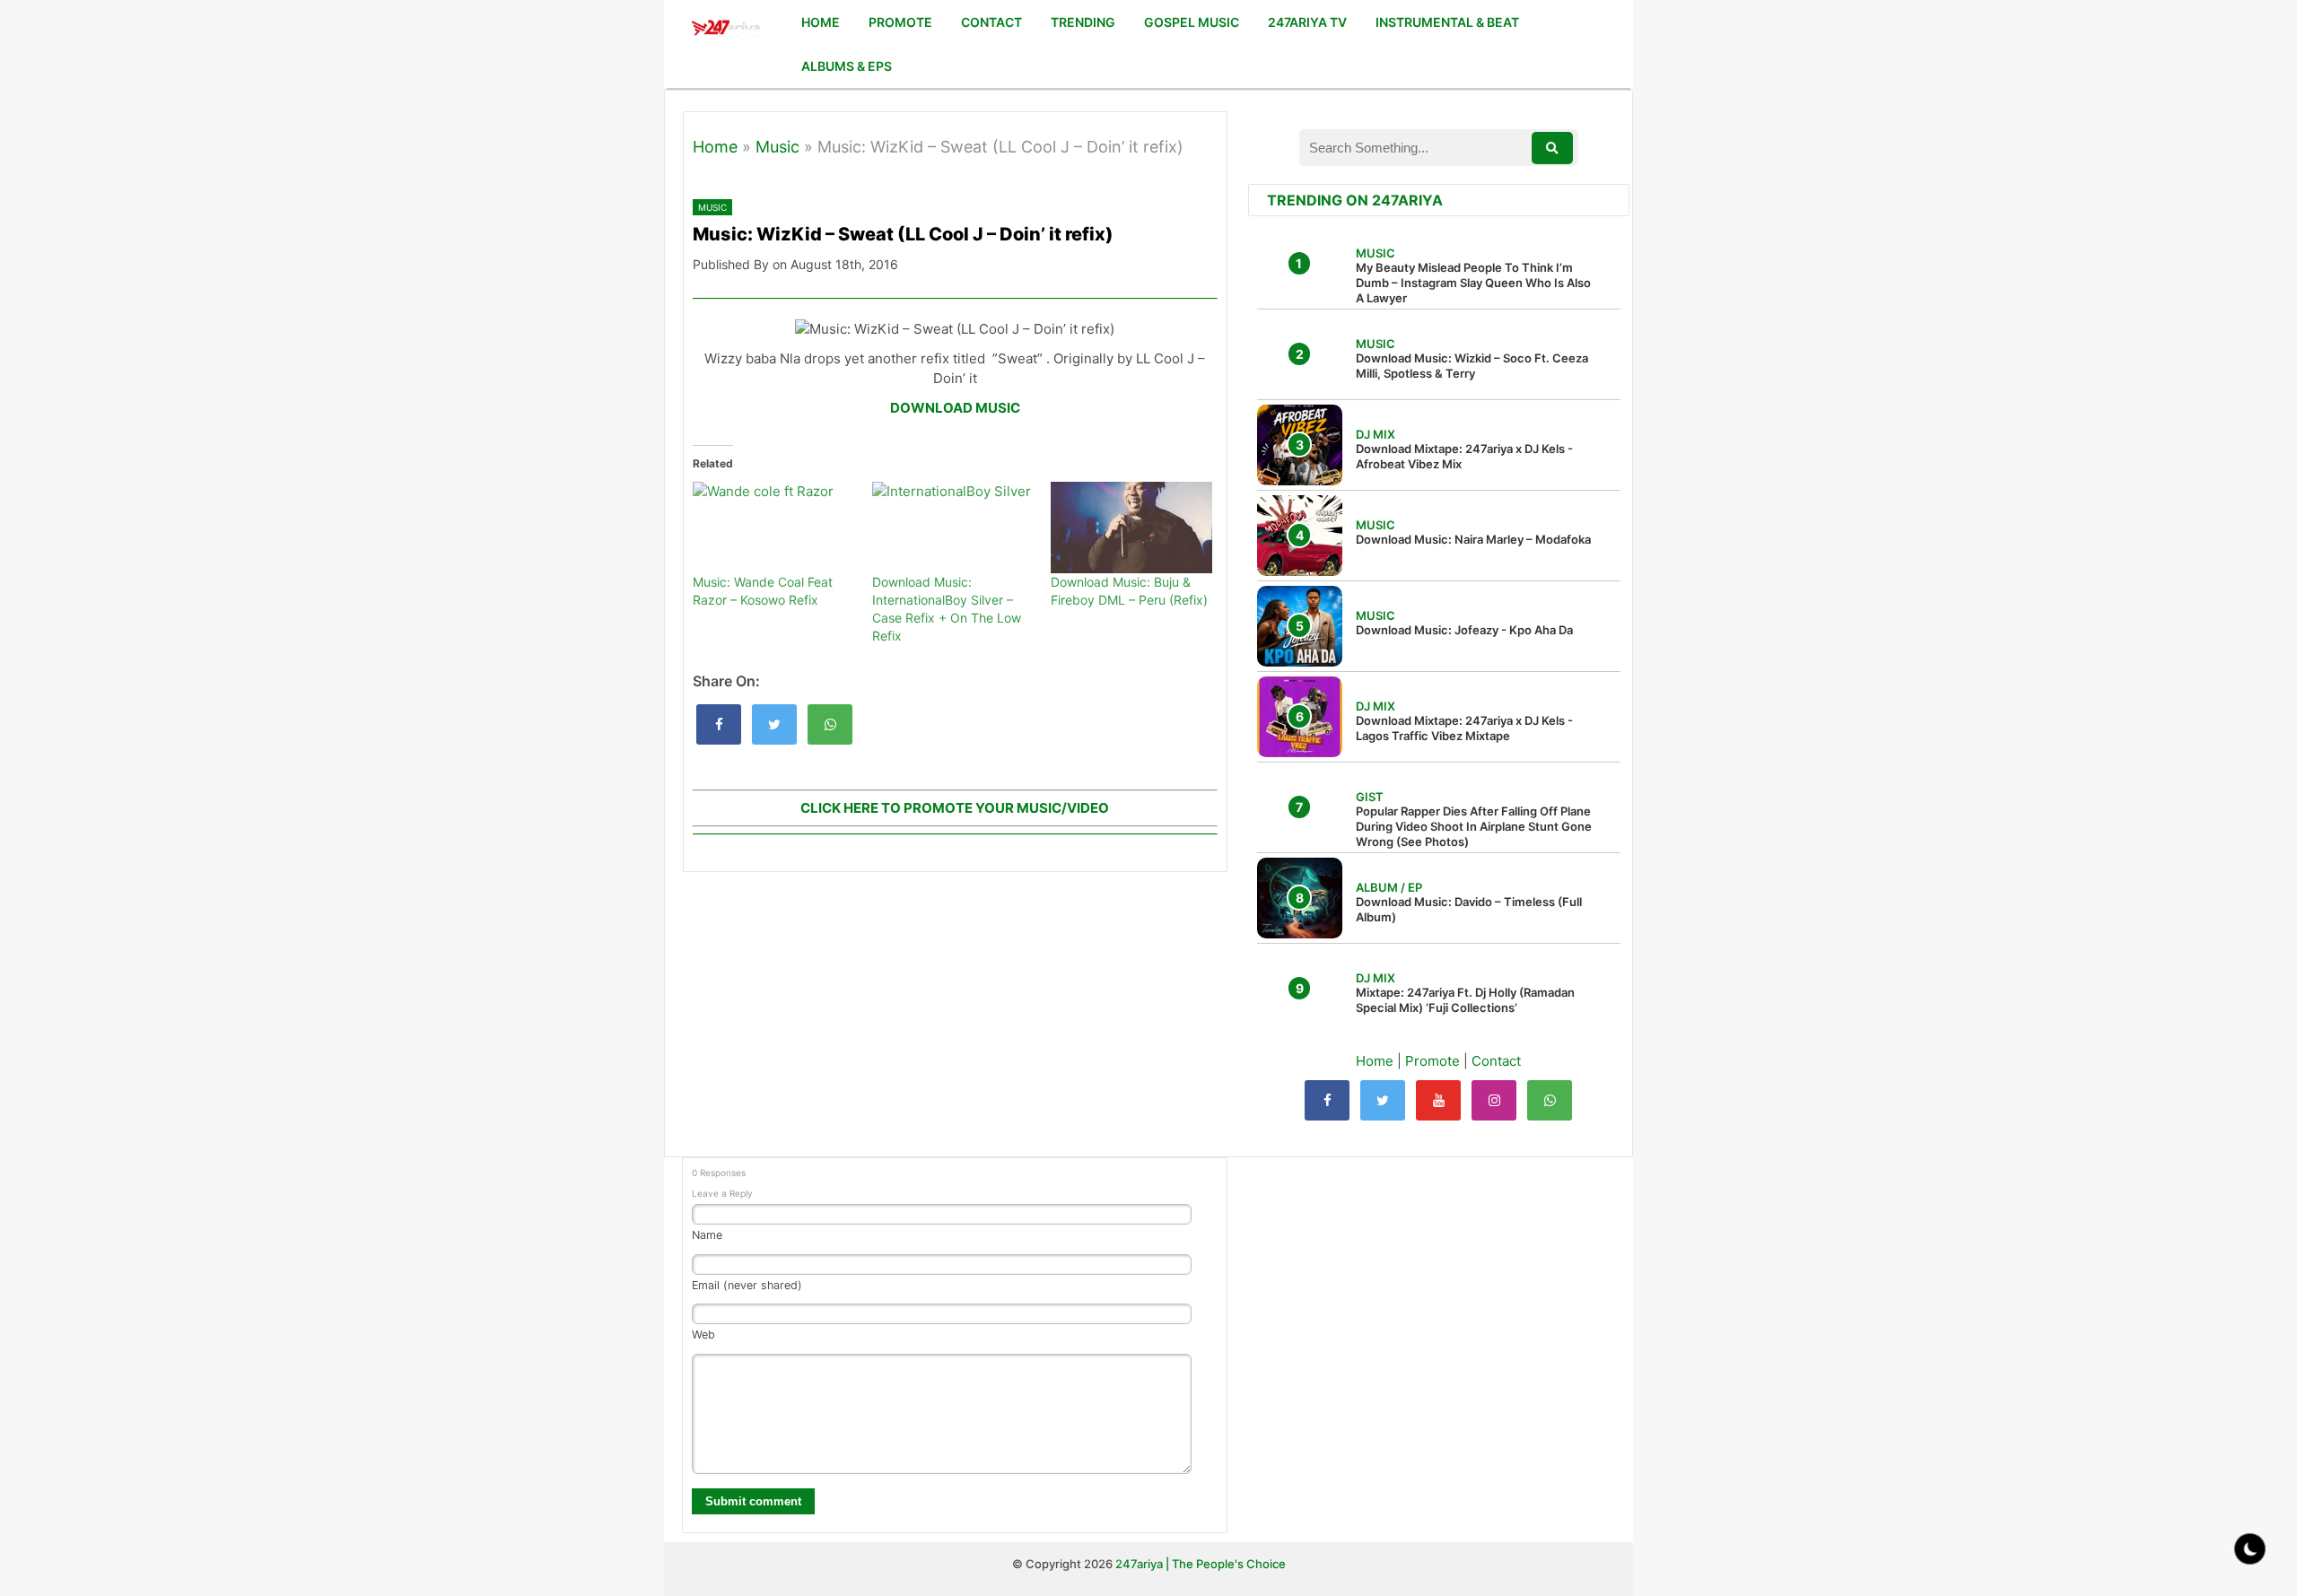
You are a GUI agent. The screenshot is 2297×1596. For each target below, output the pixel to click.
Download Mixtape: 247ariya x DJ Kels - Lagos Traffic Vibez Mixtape (1464, 728)
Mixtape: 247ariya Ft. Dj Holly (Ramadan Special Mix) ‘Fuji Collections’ (1465, 1000)
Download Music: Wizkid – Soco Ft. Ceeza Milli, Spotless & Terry (1472, 366)
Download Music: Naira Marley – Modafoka (1473, 539)
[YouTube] (1438, 1100)
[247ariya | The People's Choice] (725, 30)
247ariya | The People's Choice (1201, 1564)
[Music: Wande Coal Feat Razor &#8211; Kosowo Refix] (773, 528)
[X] (1383, 1100)
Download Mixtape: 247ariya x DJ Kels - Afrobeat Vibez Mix (1464, 456)
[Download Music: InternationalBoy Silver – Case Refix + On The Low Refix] (953, 528)
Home (715, 147)
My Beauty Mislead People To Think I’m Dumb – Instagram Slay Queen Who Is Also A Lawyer (1473, 283)
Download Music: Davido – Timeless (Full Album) (1469, 909)
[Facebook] (1327, 1100)
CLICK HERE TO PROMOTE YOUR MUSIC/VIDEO (955, 808)
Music (777, 147)
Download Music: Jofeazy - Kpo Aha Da (1464, 630)
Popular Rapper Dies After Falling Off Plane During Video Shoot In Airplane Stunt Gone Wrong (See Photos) (1474, 826)
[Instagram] (1494, 1100)
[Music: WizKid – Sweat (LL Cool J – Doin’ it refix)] (719, 724)
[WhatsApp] (1550, 1100)
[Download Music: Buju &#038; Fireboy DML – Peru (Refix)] (1131, 528)
